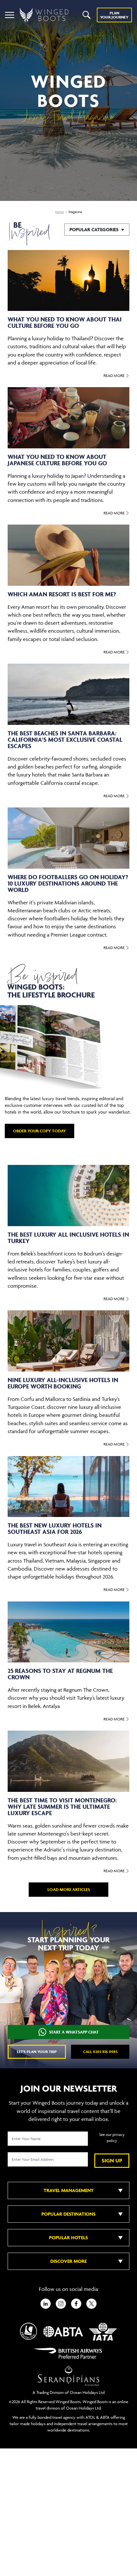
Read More (115, 375)
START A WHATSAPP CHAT (74, 2032)
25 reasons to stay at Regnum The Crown (60, 1674)
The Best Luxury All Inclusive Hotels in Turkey (68, 1238)
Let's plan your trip (37, 2052)
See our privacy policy (112, 2138)
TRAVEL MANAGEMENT (69, 2190)
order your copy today (40, 1131)
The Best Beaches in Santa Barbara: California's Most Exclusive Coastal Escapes (65, 740)
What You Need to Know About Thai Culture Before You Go (65, 322)
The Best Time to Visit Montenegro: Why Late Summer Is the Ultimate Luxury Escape (62, 1807)
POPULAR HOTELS (68, 2237)
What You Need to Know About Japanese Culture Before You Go (57, 460)
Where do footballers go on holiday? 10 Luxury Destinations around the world (68, 883)
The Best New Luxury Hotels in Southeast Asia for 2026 (55, 1528)
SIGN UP (112, 2160)
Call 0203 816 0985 (100, 2052)
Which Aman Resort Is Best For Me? (62, 594)
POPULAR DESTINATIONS (68, 2214)
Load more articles (69, 1890)
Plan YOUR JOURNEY (114, 15)
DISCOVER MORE (68, 2261)
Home (59, 212)
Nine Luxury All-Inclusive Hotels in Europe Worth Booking (63, 1383)
